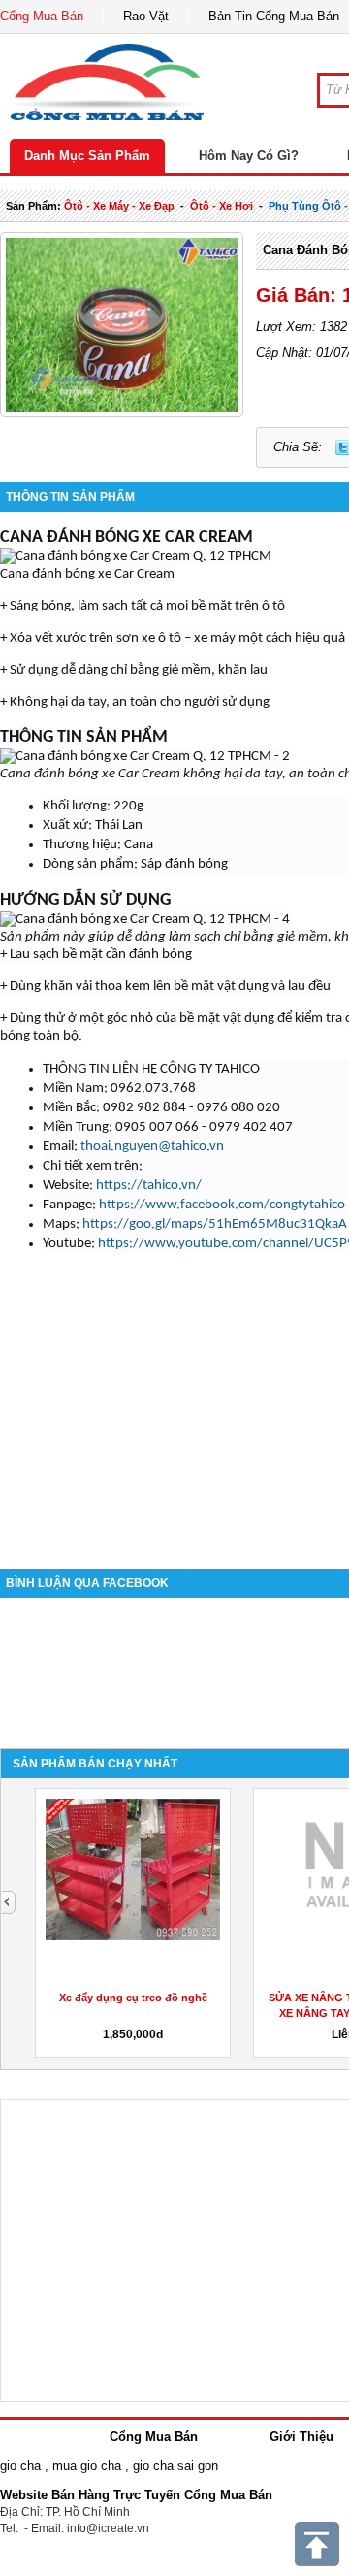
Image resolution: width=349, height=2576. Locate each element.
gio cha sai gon (175, 2466)
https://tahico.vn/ (149, 1186)
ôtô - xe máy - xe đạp (119, 206)
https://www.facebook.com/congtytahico (222, 1205)
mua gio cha (87, 2466)
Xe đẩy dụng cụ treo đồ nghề (133, 1998)
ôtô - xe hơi (222, 206)
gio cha (20, 2466)
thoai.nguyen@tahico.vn (152, 1147)
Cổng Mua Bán (42, 16)
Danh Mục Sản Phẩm (87, 156)
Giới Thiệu (301, 2437)
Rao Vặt (146, 16)
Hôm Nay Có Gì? (249, 156)
